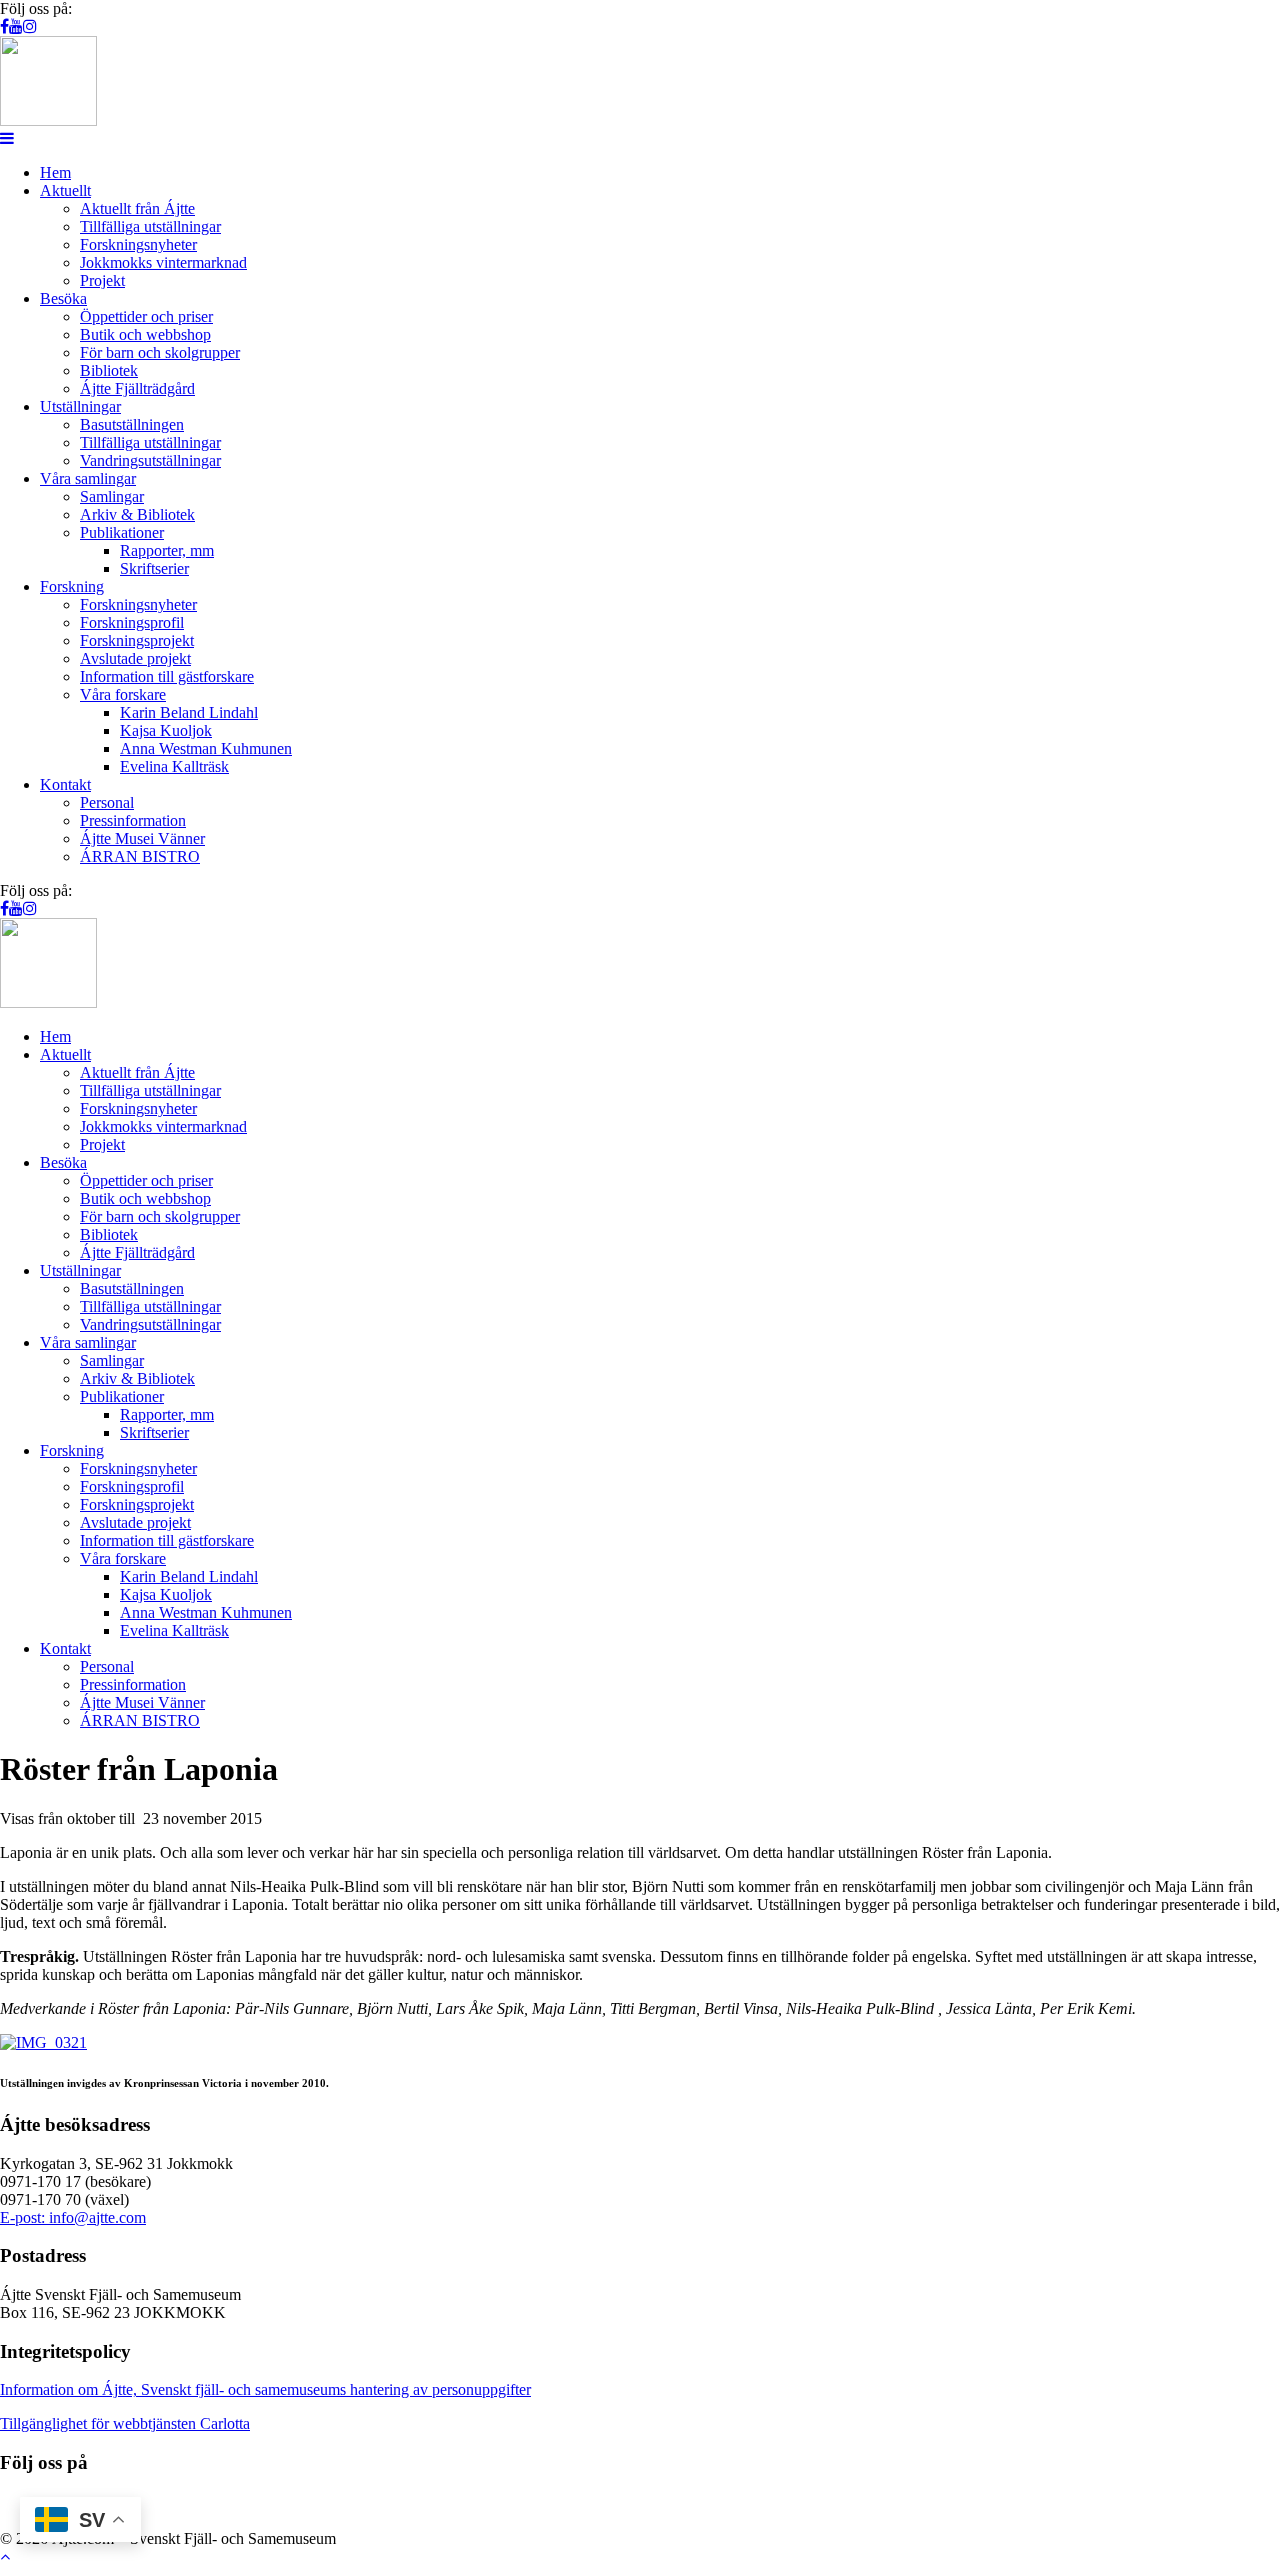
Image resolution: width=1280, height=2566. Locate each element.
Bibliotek (109, 370)
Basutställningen (132, 424)
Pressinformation (133, 820)
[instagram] (30, 26)
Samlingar (112, 496)
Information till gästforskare (167, 676)
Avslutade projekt (135, 658)
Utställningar (80, 406)
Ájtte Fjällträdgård (137, 388)
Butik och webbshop (145, 334)
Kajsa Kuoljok (166, 730)
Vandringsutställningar (150, 460)
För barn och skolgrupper (160, 352)
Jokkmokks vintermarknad (163, 262)
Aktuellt (65, 190)
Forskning (72, 586)
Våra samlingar (88, 478)
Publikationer (122, 532)
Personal (107, 802)
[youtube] (16, 26)
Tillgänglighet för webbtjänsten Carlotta (125, 2423)
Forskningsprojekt (137, 640)
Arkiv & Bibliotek (137, 514)
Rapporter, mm (167, 550)
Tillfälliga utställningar (150, 226)
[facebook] (4, 26)
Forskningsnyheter (138, 244)
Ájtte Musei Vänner (142, 838)
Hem (55, 172)
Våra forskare (123, 694)
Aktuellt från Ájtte (137, 208)
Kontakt (65, 784)
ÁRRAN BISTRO (140, 856)
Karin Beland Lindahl (189, 712)
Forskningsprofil (132, 622)
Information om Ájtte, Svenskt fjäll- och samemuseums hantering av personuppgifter (265, 2389)
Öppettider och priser (146, 316)
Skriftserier (154, 568)
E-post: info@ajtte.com (73, 2217)
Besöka (63, 298)
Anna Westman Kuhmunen (206, 748)
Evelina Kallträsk (174, 766)
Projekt (102, 280)
